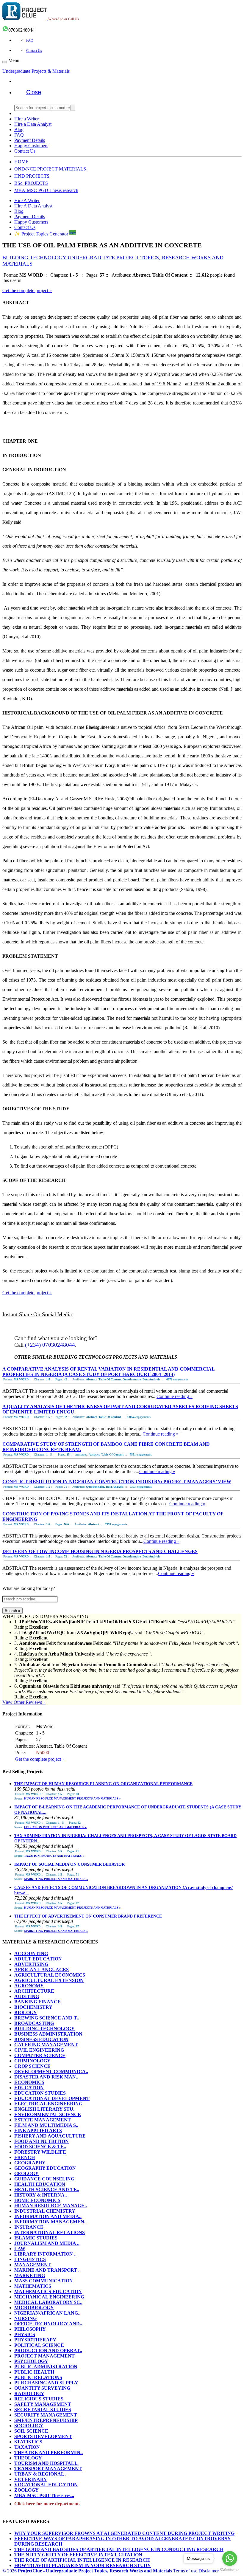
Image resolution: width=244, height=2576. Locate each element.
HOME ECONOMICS (37, 2200)
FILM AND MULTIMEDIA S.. (46, 2125)
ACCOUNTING (31, 1953)
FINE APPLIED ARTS (38, 2131)
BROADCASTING (34, 2023)
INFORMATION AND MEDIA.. (48, 2216)
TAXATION (27, 2447)
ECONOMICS (29, 2082)
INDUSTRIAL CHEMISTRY (45, 2211)
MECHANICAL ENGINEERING (49, 2297)
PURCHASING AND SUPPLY (46, 2383)
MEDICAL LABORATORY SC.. (48, 2302)
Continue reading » (175, 1396)
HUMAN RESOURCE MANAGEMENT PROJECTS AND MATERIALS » (72, 1798)
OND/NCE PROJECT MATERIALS (50, 169)
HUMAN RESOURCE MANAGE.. (51, 2206)
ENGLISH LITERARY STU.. (45, 2109)
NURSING (25, 2318)
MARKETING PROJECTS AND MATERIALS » (56, 1879)
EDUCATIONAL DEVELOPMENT (52, 2098)
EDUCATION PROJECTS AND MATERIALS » (55, 1827)
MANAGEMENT (33, 2265)
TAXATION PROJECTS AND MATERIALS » (54, 1856)
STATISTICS (28, 2442)
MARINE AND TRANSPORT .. (47, 2270)
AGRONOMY (29, 1986)
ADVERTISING (31, 1964)
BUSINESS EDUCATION (41, 2039)
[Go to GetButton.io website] (230, 2570)
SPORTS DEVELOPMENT (43, 2436)
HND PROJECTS (32, 176)
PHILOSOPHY (30, 2329)
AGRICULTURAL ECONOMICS (50, 1975)
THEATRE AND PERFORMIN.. (49, 2452)
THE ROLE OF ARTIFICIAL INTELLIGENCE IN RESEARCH (82, 2560)
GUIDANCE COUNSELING (44, 2179)
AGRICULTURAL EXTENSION (49, 1980)
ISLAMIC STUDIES (36, 2238)
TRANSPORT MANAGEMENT (48, 2469)
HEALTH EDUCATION (40, 2184)
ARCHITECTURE (34, 1991)
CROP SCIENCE (32, 2066)
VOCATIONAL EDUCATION (46, 2485)
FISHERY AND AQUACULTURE (50, 2136)
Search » (12, 1611)
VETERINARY (31, 2479)
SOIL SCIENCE (31, 2431)
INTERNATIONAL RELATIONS (50, 2232)
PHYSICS (25, 2334)
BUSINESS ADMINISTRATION (48, 2034)
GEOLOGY (26, 2173)
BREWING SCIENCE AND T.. (47, 2018)
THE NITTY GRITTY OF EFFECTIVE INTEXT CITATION (78, 2555)
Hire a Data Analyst (33, 124)
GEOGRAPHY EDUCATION (45, 2168)
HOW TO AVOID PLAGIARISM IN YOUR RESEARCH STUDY (83, 2565)
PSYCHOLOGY (31, 2361)
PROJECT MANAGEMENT (44, 2356)
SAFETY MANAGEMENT (43, 2404)
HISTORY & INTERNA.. (41, 2195)
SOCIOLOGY (29, 2426)
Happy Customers (31, 146)
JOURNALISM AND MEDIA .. (47, 2243)
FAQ (30, 41)
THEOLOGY (28, 2458)
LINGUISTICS (30, 2259)
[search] (73, 108)
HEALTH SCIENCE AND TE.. (47, 2190)
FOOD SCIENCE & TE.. (40, 2147)
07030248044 (21, 30)
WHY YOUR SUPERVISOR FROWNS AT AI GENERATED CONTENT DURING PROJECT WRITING (124, 2533)
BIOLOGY (26, 2012)
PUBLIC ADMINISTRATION (46, 2367)
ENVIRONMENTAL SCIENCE (48, 2114)
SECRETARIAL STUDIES (43, 2410)
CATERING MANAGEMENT (46, 2045)
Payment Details (30, 140)
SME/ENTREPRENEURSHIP (46, 2420)
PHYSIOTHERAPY (35, 2340)
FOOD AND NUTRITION (42, 2141)
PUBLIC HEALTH (34, 2372)
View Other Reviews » (24, 1702)
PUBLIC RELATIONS (38, 2377)
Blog (19, 130)
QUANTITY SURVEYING (42, 2388)
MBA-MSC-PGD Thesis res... (44, 2495)
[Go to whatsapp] (230, 2558)
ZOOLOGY (26, 2490)
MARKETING (30, 2275)
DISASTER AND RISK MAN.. (46, 2077)
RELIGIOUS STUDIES (39, 2399)
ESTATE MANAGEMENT (43, 2120)
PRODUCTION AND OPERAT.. (48, 2351)
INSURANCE (29, 2227)
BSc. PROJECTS (31, 183)
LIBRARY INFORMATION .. (45, 2254)
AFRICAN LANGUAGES (42, 1970)
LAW (20, 2249)
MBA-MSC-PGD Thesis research (46, 190)
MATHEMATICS (33, 2286)
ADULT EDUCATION (38, 1959)
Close (34, 92)
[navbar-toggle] (5, 62)
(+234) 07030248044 (50, 1345)
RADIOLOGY (29, 2393)
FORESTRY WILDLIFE (40, 2152)
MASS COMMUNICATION (44, 2281)
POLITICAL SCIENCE (39, 2345)
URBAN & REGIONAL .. (41, 2474)
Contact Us (34, 51)
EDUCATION (29, 2088)
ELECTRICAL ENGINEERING (48, 2104)
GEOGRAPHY (30, 2163)
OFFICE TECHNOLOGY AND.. (48, 2324)
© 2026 (87, 2571)
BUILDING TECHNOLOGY (44, 2029)
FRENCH (25, 2157)
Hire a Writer (26, 119)
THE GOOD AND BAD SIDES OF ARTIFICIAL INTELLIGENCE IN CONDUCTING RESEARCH (119, 2549)
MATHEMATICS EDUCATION (48, 2291)
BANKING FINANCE (37, 2002)
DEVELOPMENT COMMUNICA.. (51, 2072)
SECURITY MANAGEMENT (46, 2415)
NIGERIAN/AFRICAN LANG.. (47, 2313)
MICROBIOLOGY (34, 2308)
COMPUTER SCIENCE (40, 2055)
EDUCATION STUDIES (40, 2093)
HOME (21, 162)
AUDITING (27, 1996)
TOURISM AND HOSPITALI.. (46, 2463)
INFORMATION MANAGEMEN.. (50, 2222)
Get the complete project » (27, 290)
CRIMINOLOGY (32, 2061)
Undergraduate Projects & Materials (36, 71)
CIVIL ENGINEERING (39, 2050)
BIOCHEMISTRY (33, 2007)
